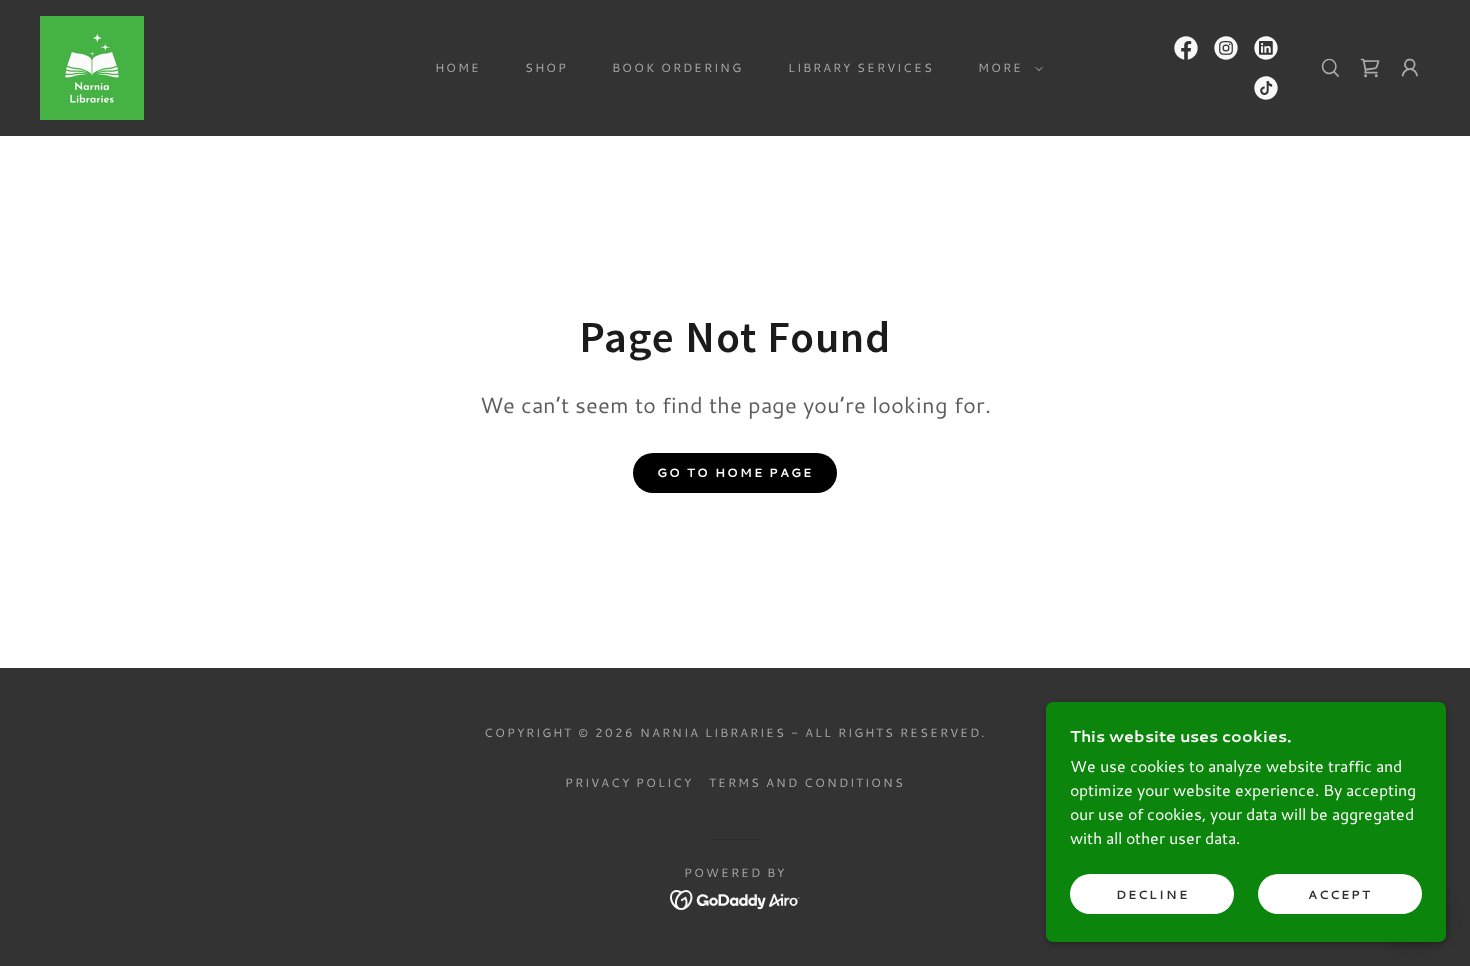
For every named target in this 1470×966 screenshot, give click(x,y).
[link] (92, 65)
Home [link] (458, 67)
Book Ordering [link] (677, 67)
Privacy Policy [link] (629, 782)
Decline (1152, 894)
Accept (1340, 894)
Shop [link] (546, 67)
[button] (1006, 68)
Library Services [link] (861, 67)
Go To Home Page (735, 472)
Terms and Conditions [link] (807, 782)
